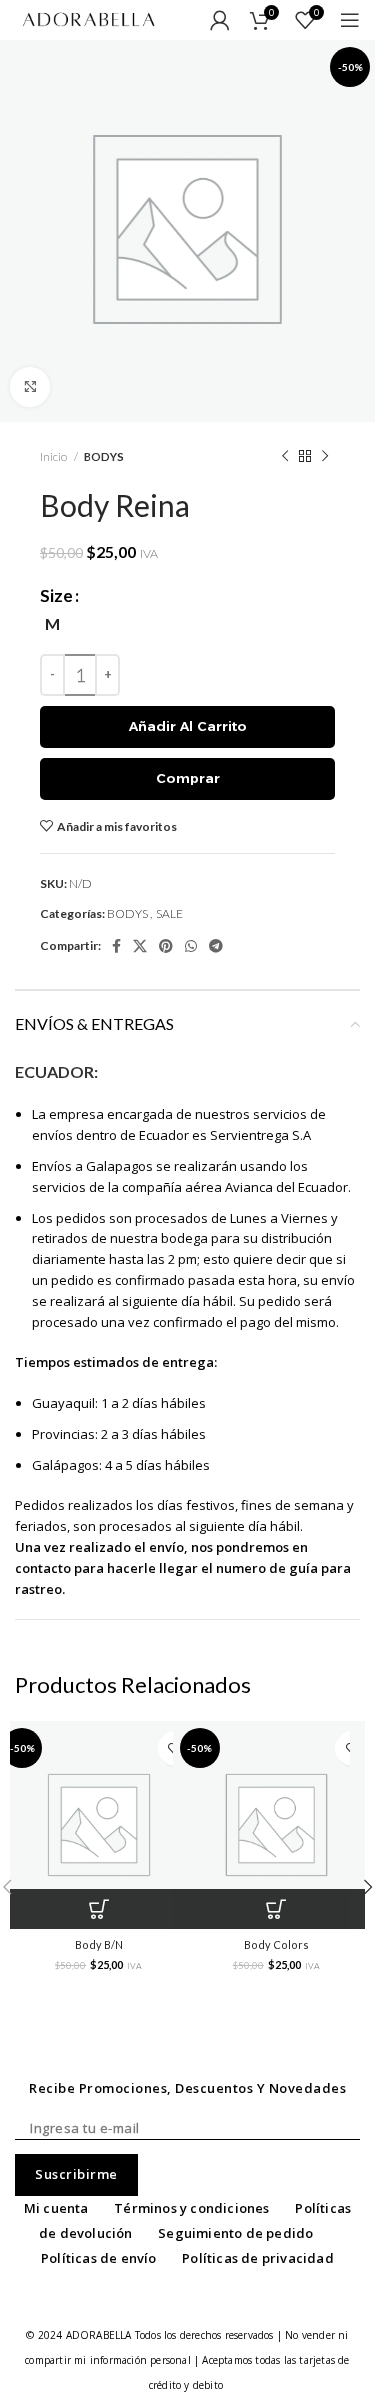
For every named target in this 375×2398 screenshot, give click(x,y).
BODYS (104, 456)
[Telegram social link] (216, 946)
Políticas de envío (99, 2258)
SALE (169, 913)
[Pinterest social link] (166, 946)
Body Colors (276, 1944)
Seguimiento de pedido (235, 2233)
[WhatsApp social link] (191, 946)
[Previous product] (285, 457)
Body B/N (99, 1944)
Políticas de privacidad (258, 2258)
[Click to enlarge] (30, 387)
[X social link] (140, 946)
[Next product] (325, 457)
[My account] (220, 20)
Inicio (54, 456)
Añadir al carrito (188, 726)
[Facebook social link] (116, 946)
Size (56, 595)
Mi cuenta (56, 2208)
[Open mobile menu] (350, 20)
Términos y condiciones (191, 2208)
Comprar (188, 778)
